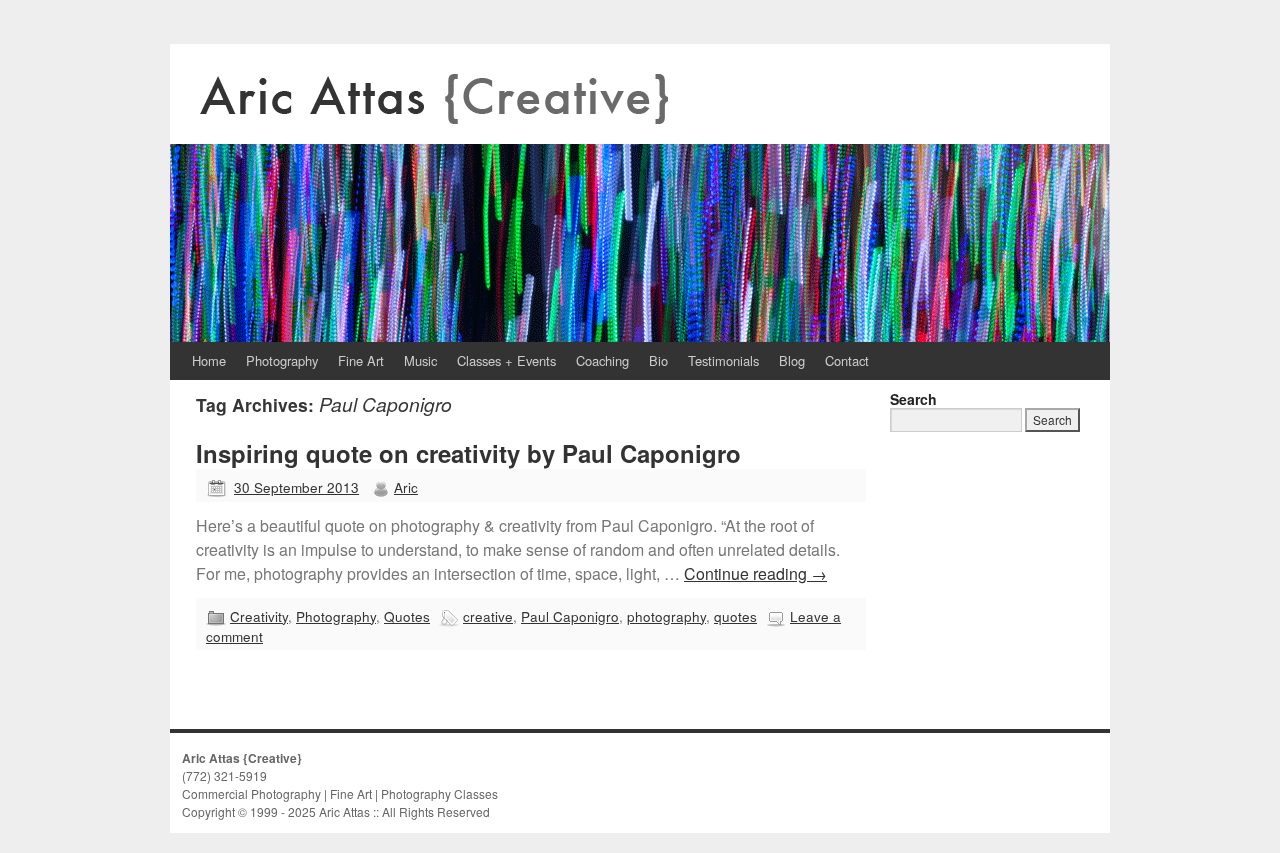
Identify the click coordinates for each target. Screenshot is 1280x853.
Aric (406, 487)
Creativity (259, 616)
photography (666, 616)
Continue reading (755, 573)
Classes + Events (506, 360)
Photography (282, 360)
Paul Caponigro (570, 616)
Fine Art (361, 360)
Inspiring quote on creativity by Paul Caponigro (468, 453)
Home (209, 360)
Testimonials (723, 360)
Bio (658, 360)
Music (420, 360)
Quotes (407, 616)
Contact (847, 360)
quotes (735, 616)
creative (488, 616)
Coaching (602, 360)
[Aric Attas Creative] (640, 193)
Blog (792, 360)
